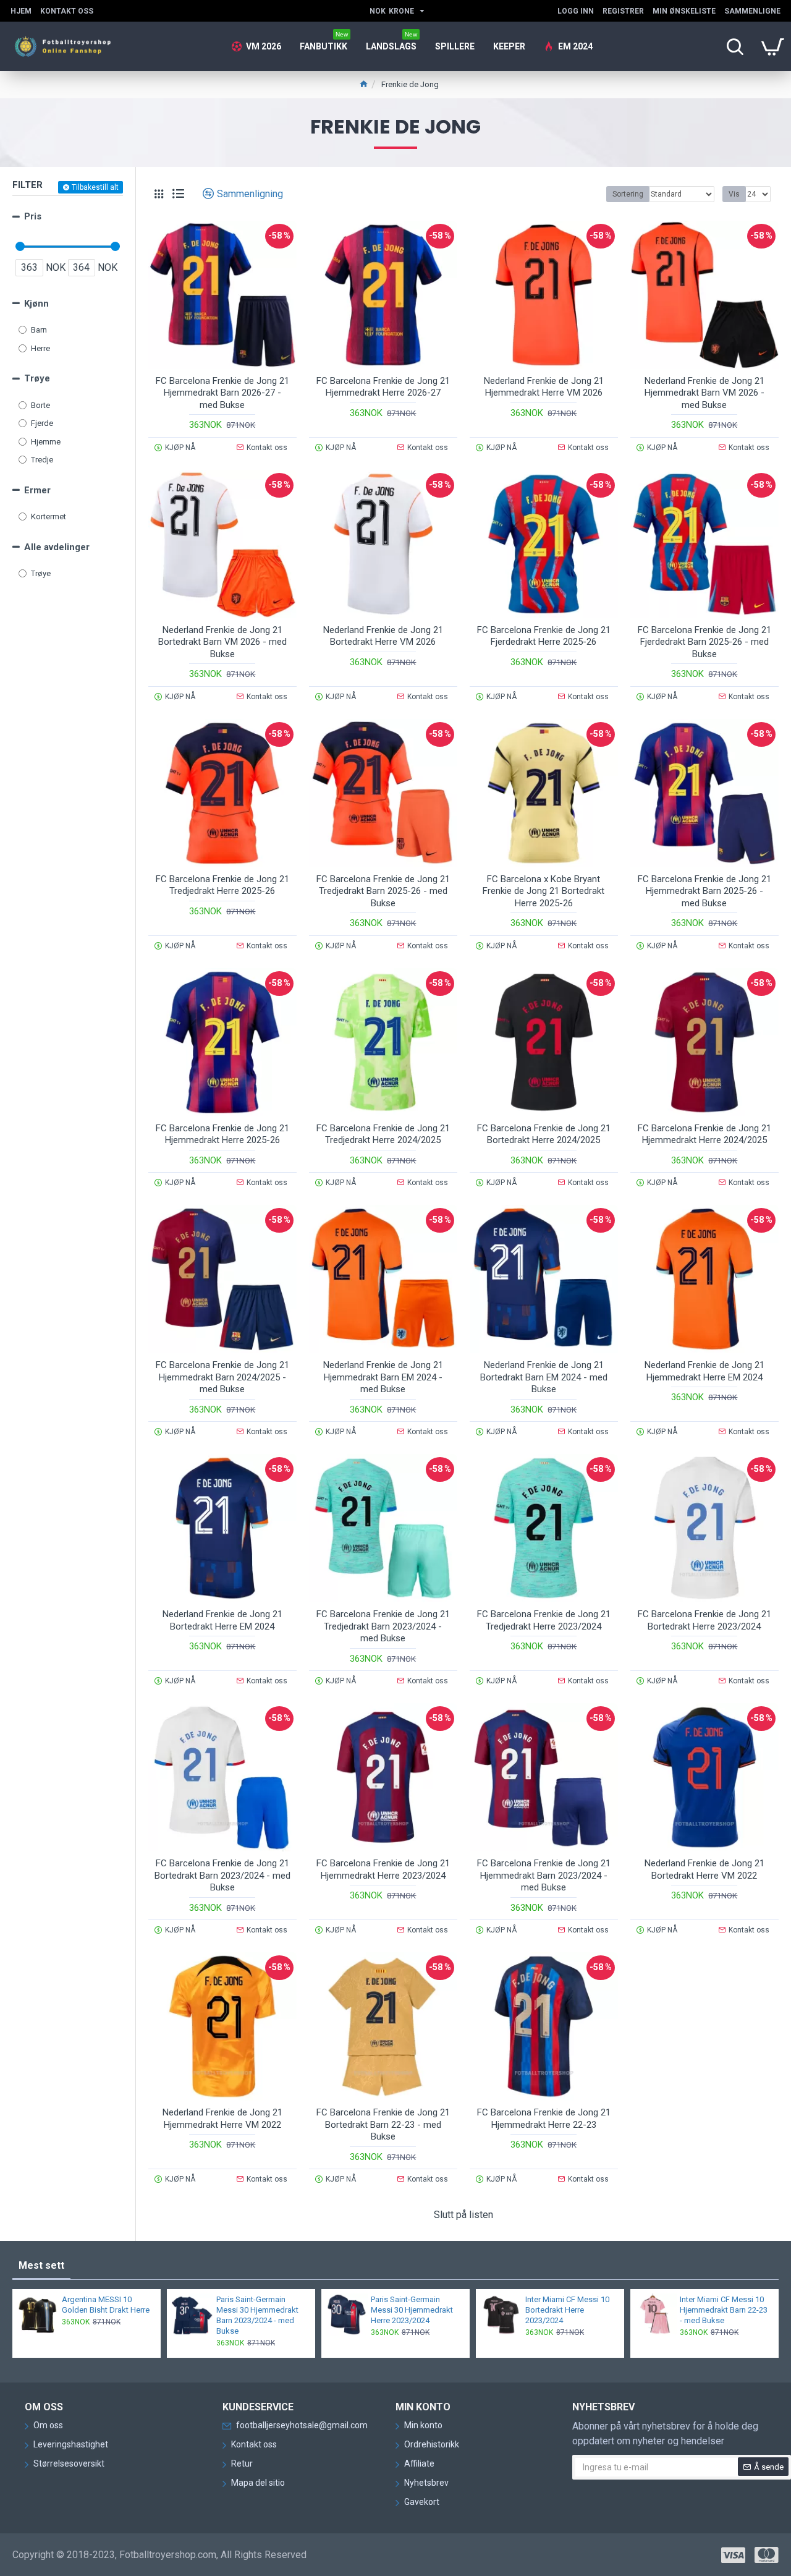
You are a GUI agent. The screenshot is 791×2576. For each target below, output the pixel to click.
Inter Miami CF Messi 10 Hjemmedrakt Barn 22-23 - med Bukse (724, 2310)
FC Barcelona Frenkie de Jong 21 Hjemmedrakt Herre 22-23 (544, 2119)
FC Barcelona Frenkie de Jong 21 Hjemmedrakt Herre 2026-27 (383, 387)
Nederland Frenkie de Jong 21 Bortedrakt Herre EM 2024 (222, 1620)
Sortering (628, 194)
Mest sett (41, 2265)
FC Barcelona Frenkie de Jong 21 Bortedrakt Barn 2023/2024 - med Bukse (222, 1875)
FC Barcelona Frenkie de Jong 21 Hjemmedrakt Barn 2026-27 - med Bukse (222, 393)
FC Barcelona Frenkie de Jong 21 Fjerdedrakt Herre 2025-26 (544, 636)
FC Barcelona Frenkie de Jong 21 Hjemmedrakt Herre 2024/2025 (704, 1134)
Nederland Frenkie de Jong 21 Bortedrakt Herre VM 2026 (383, 636)
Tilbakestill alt (95, 187)
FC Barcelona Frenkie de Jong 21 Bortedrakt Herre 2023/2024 (704, 1620)
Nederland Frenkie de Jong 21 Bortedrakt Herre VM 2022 (704, 1869)
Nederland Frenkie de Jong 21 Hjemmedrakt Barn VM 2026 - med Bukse (704, 393)
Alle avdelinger (57, 547)
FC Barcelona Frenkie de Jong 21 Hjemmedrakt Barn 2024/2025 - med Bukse (222, 1377)
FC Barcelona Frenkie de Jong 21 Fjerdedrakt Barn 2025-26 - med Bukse (704, 642)
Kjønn (36, 304)
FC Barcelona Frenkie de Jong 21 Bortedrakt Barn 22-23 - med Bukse (383, 2124)
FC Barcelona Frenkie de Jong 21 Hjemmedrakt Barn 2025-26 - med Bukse (704, 891)
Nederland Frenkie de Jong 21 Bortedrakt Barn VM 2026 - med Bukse (222, 642)
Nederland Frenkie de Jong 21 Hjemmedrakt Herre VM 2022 (222, 2119)
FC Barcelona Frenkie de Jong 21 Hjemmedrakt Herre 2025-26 (222, 1134)
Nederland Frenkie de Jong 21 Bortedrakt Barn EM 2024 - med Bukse (544, 1377)
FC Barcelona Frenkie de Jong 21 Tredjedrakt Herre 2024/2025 (383, 1134)
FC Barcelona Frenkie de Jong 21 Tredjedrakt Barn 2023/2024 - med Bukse (383, 1626)
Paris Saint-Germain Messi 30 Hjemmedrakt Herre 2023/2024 (412, 2310)
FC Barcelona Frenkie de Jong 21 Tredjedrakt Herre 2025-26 (222, 885)
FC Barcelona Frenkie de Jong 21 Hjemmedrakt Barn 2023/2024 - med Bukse (544, 1875)
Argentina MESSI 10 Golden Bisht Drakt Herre (106, 2305)
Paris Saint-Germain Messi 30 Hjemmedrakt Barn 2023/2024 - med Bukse (257, 2315)
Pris (33, 216)
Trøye (37, 378)
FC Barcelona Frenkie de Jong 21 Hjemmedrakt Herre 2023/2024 (383, 1869)
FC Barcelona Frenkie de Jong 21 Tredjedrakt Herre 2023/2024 (544, 1620)
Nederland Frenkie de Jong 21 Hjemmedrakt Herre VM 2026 (544, 387)
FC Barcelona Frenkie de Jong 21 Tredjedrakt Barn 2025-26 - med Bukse (383, 891)
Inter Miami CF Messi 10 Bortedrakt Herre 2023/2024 (567, 2310)
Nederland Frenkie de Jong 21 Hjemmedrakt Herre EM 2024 (704, 1371)
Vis (734, 194)
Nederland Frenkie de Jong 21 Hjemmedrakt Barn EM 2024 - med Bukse (383, 1377)
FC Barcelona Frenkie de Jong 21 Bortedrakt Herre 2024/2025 (544, 1134)
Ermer (37, 490)
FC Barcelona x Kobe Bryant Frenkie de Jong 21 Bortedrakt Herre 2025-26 (544, 891)
